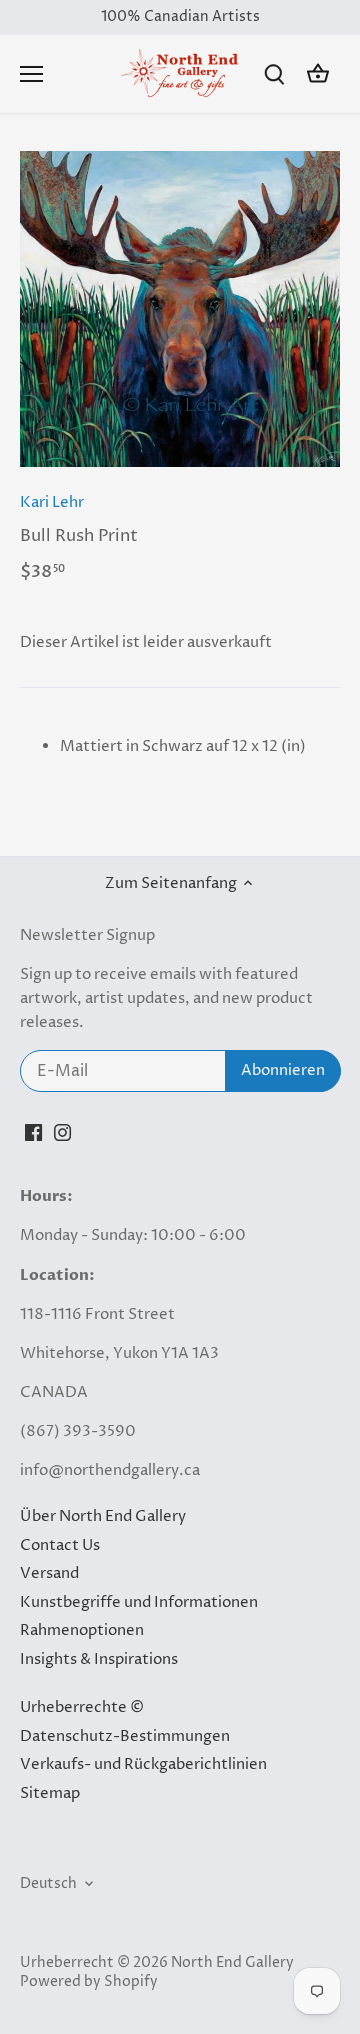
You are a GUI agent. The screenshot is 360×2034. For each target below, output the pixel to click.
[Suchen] (274, 74)
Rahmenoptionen (82, 1630)
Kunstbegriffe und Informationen (139, 1602)
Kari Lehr (52, 502)
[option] (180, 309)
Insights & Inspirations (99, 1659)
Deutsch (48, 1884)
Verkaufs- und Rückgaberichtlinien (143, 1764)
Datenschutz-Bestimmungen (125, 1736)
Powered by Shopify (89, 1982)
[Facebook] (33, 1131)
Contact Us (60, 1545)
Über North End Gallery (103, 1516)
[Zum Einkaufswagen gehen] (318, 74)
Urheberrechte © (82, 1707)
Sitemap (50, 1793)
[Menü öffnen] (31, 74)
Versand (49, 1573)
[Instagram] (62, 1131)
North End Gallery (232, 1963)
